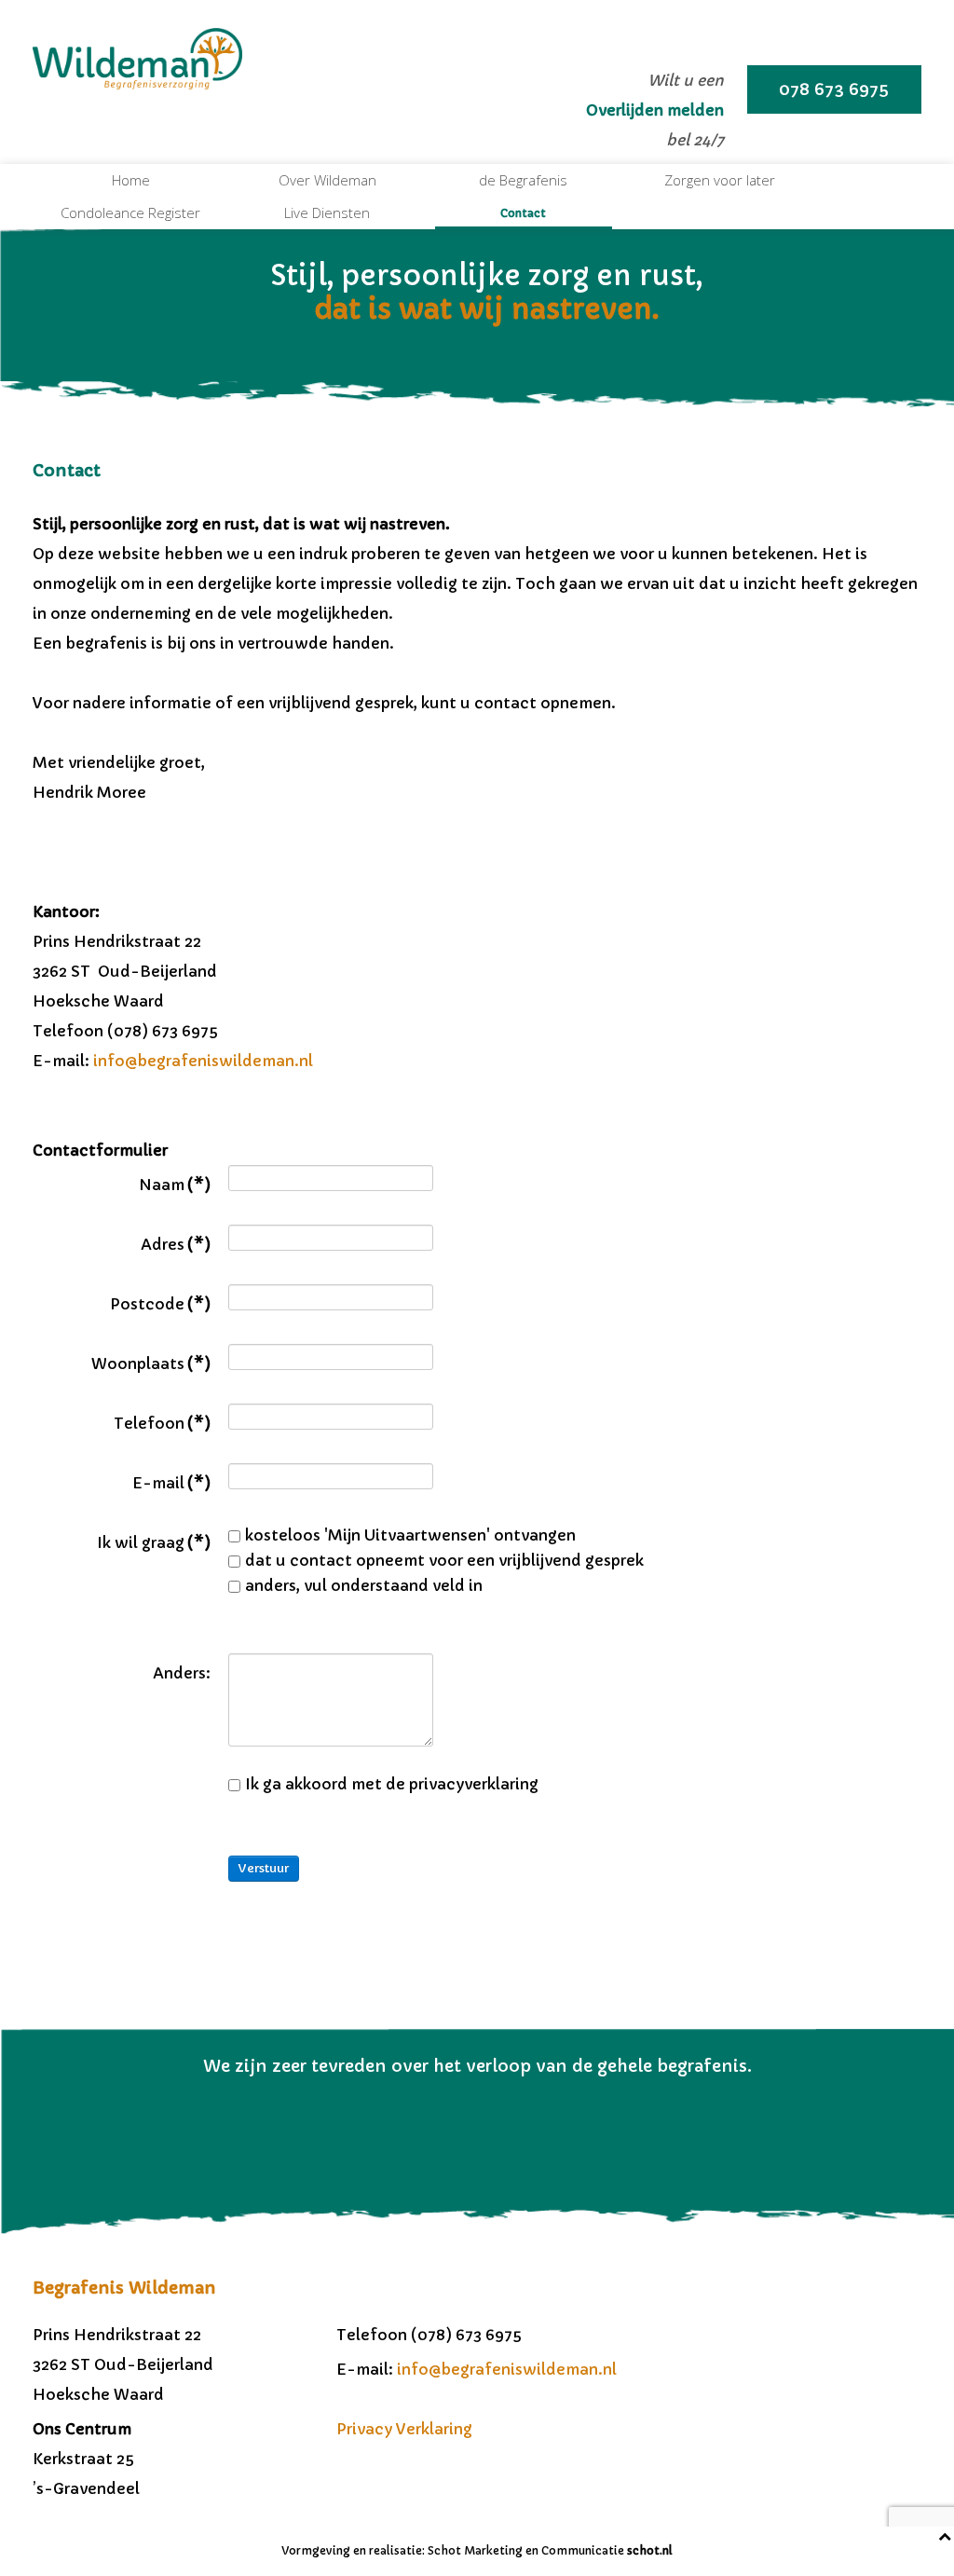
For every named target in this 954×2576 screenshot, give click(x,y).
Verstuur (264, 1868)
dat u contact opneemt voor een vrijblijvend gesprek (444, 1560)
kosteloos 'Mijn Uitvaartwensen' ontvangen (410, 1535)
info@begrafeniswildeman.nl (203, 1061)
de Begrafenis (523, 180)
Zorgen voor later (720, 180)
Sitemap (368, 2488)
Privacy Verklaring (404, 2429)
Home (131, 180)
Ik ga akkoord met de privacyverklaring (392, 1784)
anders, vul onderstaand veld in (364, 1585)
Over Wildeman (327, 180)
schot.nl (650, 2550)
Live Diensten (327, 212)
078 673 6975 (834, 89)
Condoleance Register (130, 212)
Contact (523, 213)
